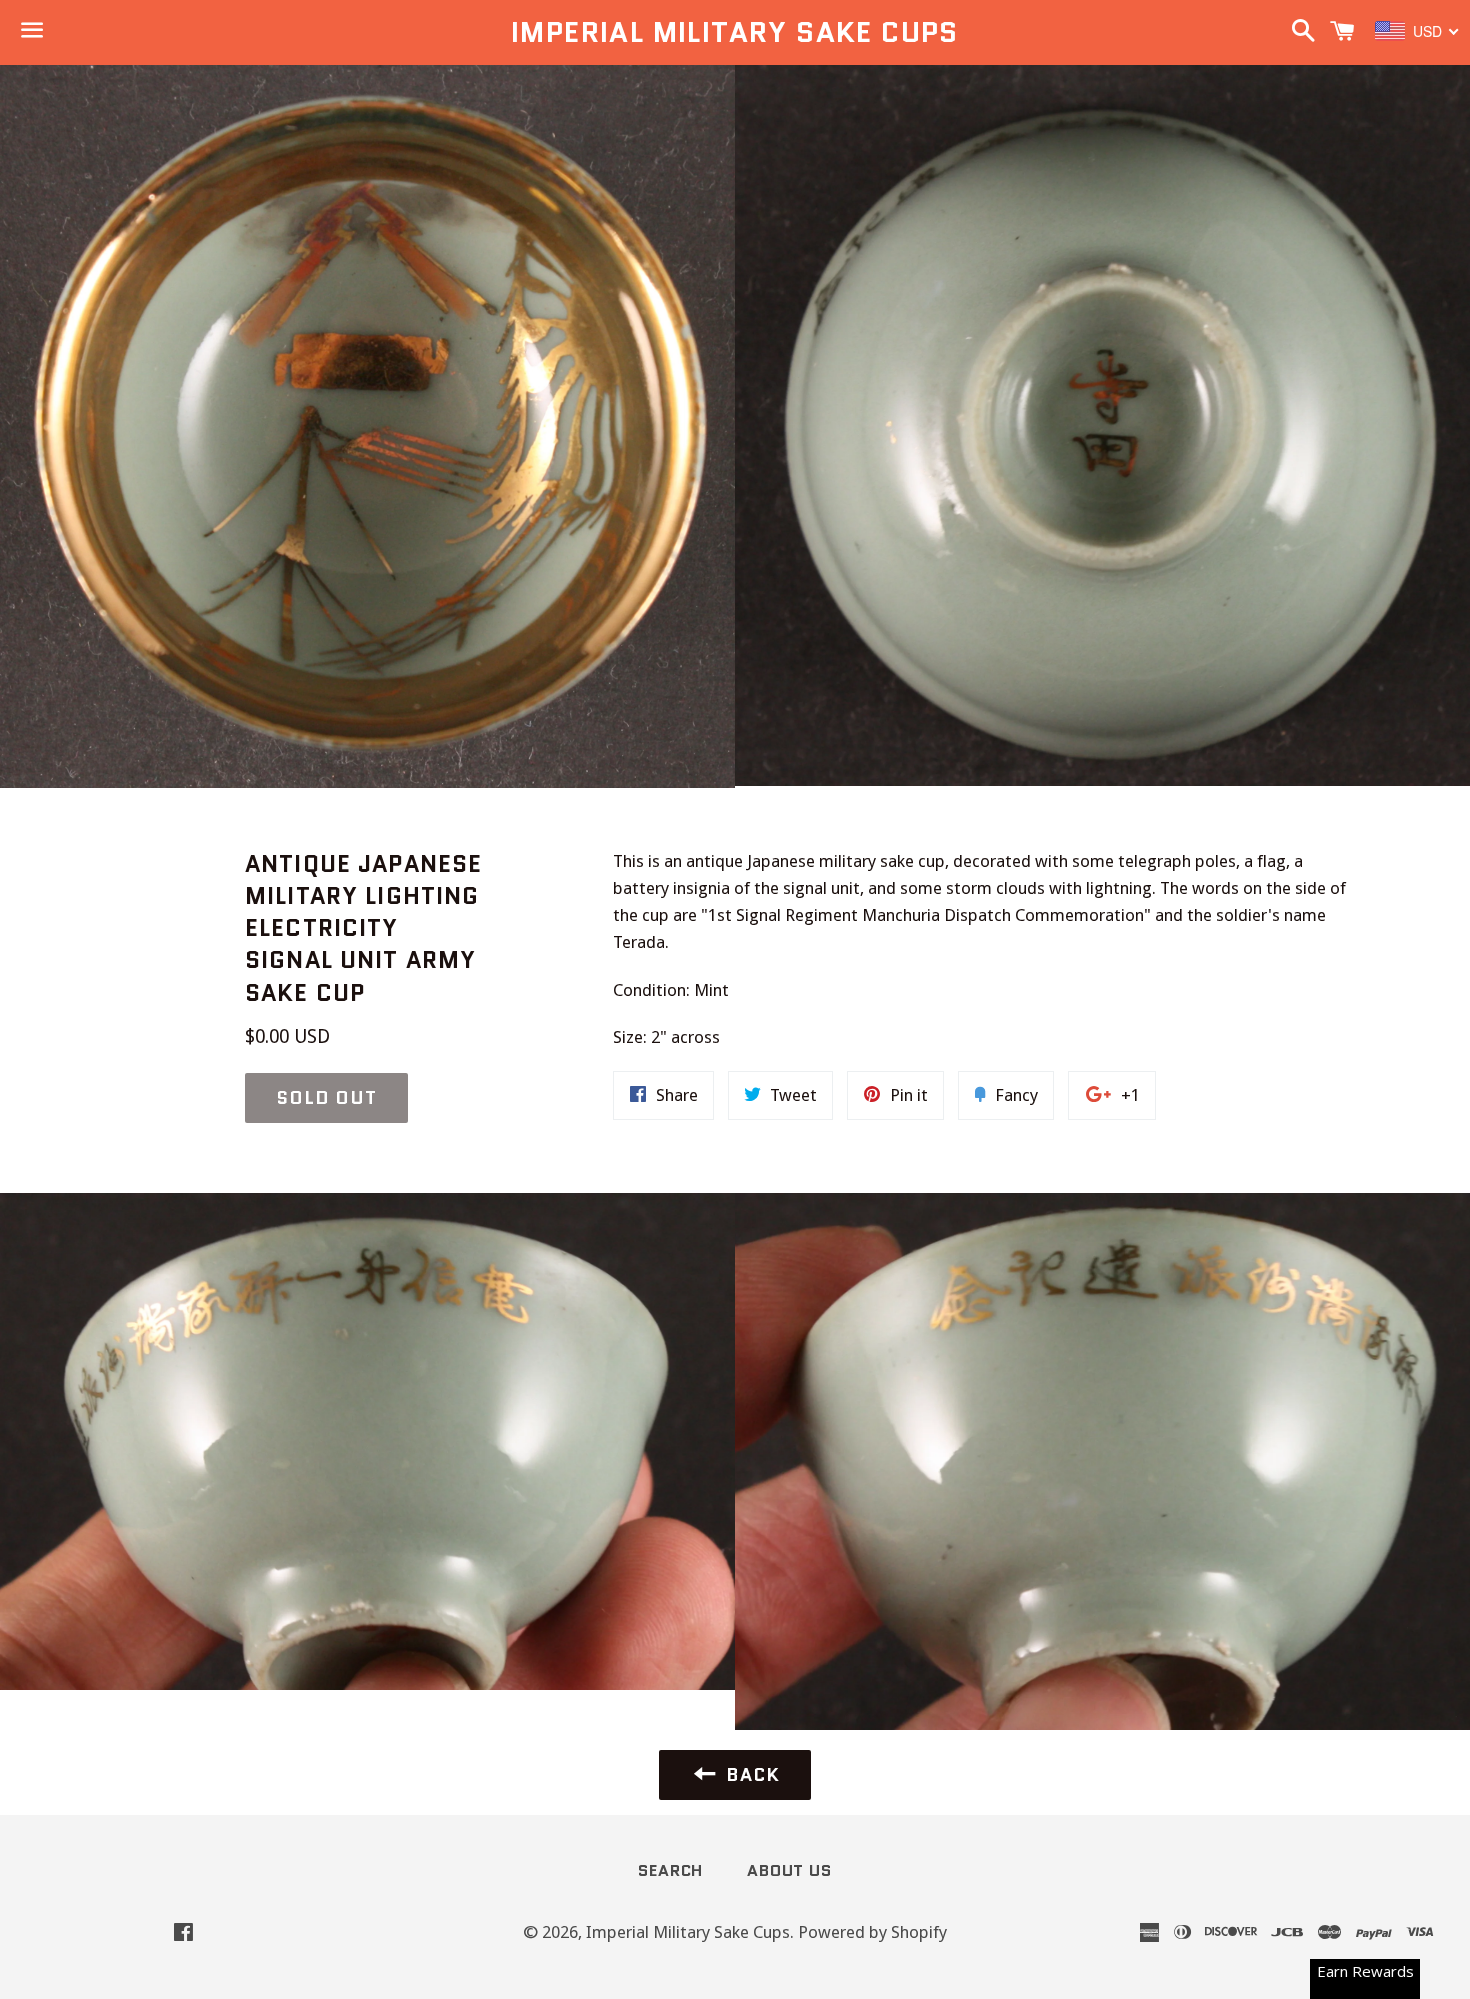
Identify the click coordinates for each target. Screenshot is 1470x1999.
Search (670, 1870)
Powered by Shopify (872, 1932)
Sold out (326, 1098)
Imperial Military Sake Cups (735, 32)
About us (789, 1870)
